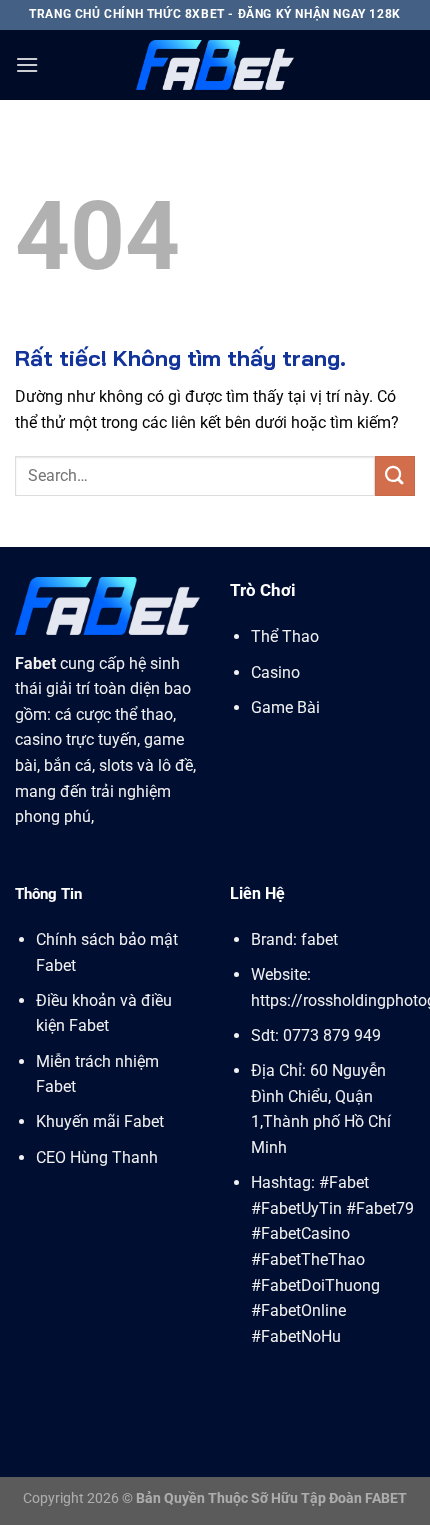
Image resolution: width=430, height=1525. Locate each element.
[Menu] (27, 64)
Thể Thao (287, 636)
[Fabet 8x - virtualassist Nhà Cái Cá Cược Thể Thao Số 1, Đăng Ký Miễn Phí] (215, 64)
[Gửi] (395, 475)
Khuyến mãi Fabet (100, 1121)
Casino (275, 672)
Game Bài (285, 707)
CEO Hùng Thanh (97, 1157)
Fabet (35, 663)
